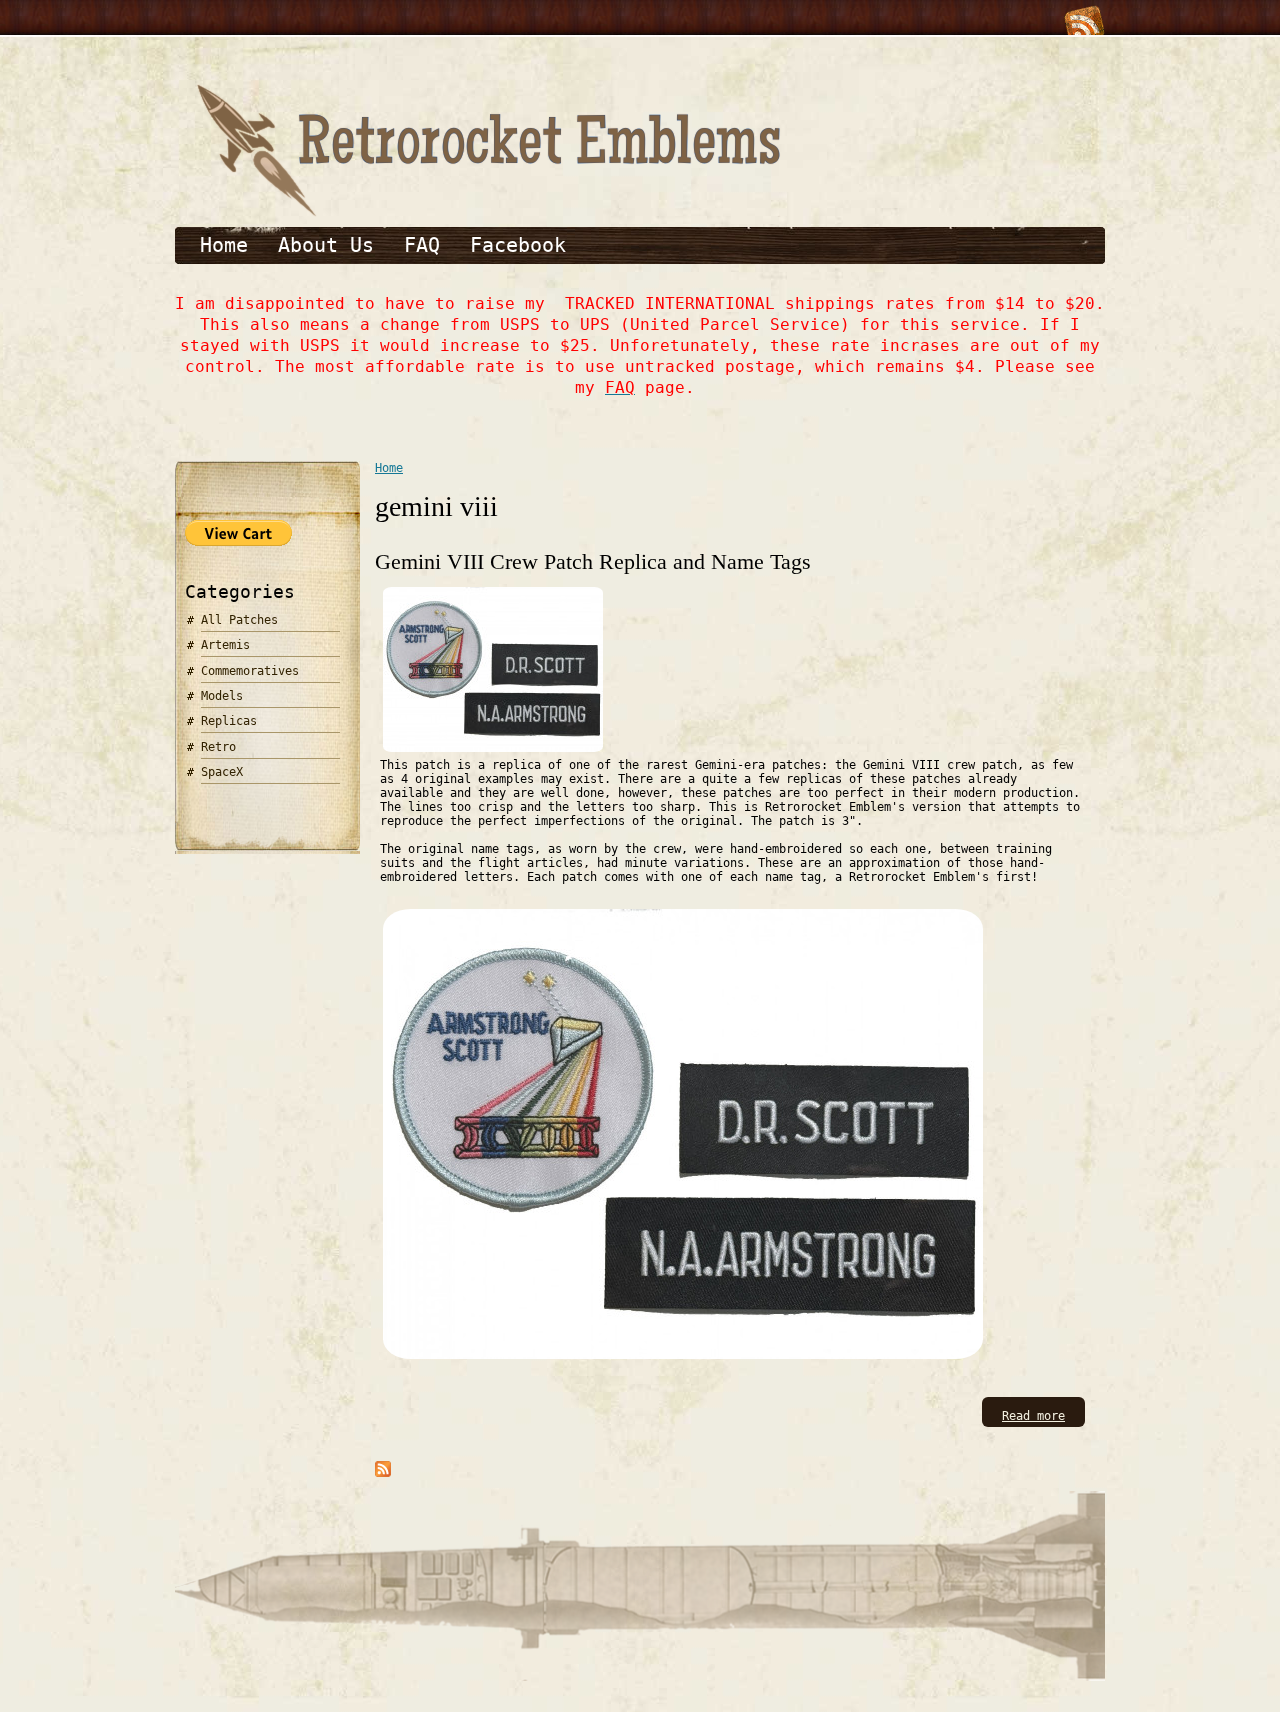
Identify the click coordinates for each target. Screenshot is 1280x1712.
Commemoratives (250, 671)
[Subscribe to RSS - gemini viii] (383, 1473)
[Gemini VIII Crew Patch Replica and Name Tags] (493, 751)
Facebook (518, 245)
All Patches (239, 620)
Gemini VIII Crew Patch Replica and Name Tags (593, 561)
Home (224, 245)
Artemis (225, 645)
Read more (1033, 1416)
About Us (326, 245)
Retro (218, 747)
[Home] (485, 213)
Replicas (229, 721)
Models (222, 696)
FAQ (422, 245)
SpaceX (222, 772)
